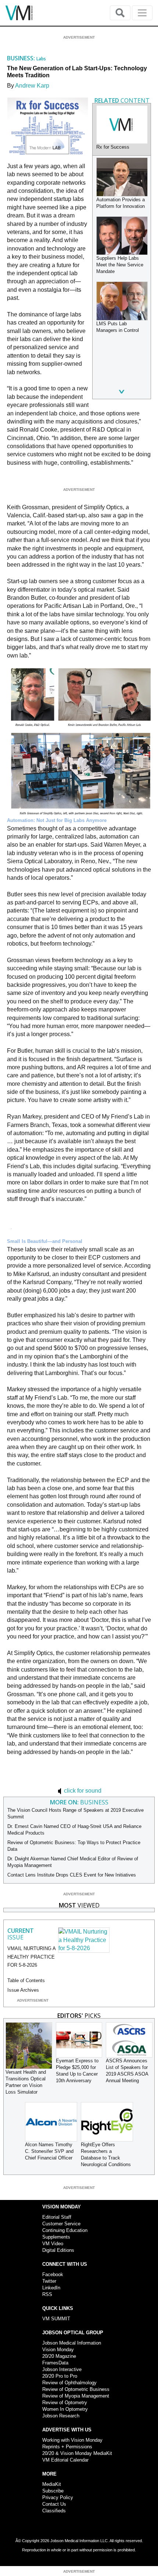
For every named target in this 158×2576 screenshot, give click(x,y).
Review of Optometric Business (76, 2389)
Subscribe (53, 2491)
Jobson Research (61, 2416)
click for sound (82, 1791)
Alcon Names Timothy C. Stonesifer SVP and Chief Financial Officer (49, 2151)
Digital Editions (58, 2250)
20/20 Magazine (59, 2356)
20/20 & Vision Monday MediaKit (77, 2453)
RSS (47, 2294)
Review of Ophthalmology (69, 2383)
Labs (41, 59)
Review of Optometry (65, 2403)
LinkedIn (51, 2288)
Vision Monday (58, 2350)
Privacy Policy (58, 2497)
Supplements (56, 2237)
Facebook (53, 2274)
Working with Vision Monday (72, 2440)
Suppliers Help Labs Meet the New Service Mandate (120, 265)
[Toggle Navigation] (142, 13)
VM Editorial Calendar (65, 2460)
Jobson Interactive (62, 2369)
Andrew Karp (32, 86)
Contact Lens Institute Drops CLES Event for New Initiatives (72, 1875)
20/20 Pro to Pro (60, 2376)
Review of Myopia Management (76, 2396)
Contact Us (54, 2504)
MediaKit (52, 2484)
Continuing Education (65, 2230)
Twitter (49, 2281)
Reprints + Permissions (67, 2447)
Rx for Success (113, 147)
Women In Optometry (65, 2409)
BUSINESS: (22, 58)
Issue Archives (23, 1990)
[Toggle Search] (120, 13)
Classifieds (54, 2511)
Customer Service (61, 2224)
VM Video (53, 2244)
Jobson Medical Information (72, 2343)
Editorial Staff (57, 2217)
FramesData (55, 2363)
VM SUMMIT (56, 2319)
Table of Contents (26, 1980)
